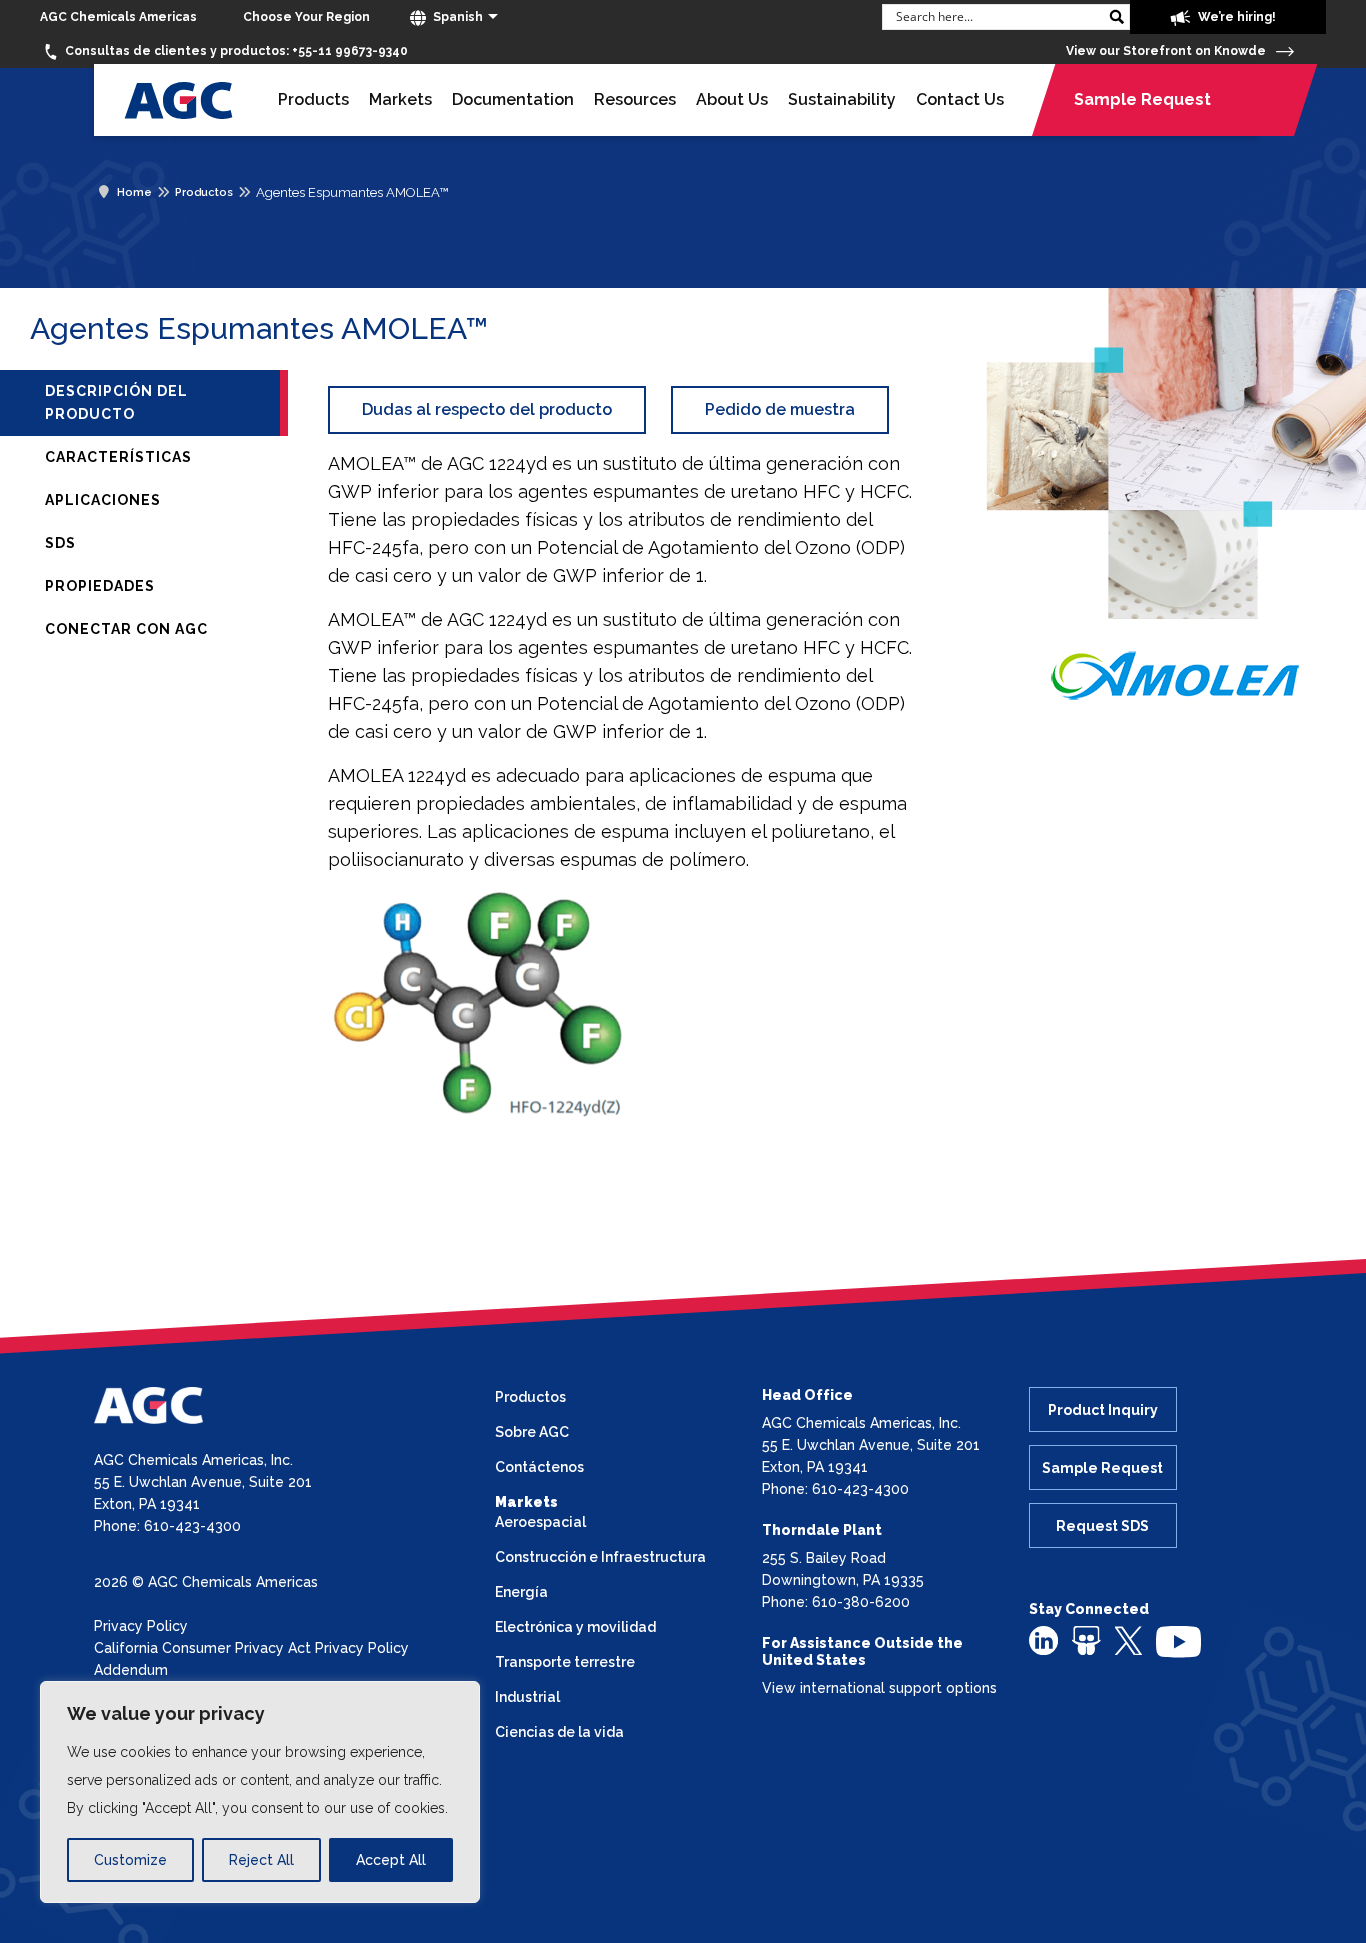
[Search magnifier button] (1117, 17)
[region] (260, 1792)
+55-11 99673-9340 (236, 51)
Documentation (513, 99)
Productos (530, 1397)
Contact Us (960, 99)
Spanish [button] (456, 17)
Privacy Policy (141, 1626)
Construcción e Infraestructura (600, 1557)
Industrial (527, 1697)
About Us (732, 99)
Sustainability (842, 99)
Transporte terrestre (565, 1662)
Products (313, 99)
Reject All (261, 1860)
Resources (635, 99)
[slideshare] (1086, 1640)
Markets (400, 99)
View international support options (879, 1688)
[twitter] (1128, 1639)
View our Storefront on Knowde (1167, 51)
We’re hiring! (1235, 17)
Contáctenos (539, 1467)
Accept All (391, 1860)
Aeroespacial (540, 1522)
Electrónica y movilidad (575, 1627)
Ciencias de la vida (559, 1732)
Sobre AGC (532, 1432)
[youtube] (1178, 1641)
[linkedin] (1043, 1640)
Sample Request (1142, 99)
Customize (130, 1860)
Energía (521, 1592)
